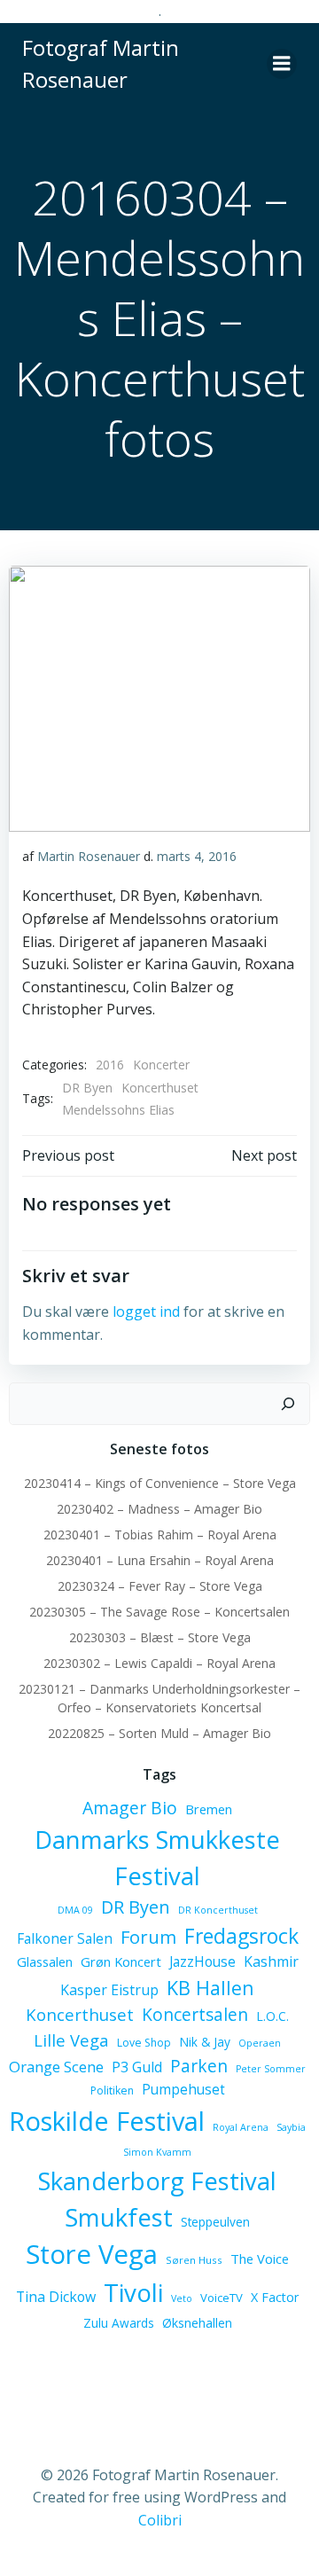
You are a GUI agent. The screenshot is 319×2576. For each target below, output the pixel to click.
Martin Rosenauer (89, 856)
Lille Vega (71, 2040)
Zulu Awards (119, 2323)
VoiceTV (222, 2298)
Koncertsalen (195, 2015)
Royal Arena (241, 2127)
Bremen (209, 1809)
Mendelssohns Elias (118, 1110)
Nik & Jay (205, 2042)
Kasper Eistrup (109, 1990)
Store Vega (92, 2254)
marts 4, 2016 (197, 856)
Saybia (291, 2127)
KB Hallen (210, 1988)
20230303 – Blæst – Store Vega (160, 1637)
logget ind (146, 1311)
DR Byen (87, 1088)
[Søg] (288, 1404)
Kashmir (271, 1961)
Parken (199, 2066)
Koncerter (161, 1065)
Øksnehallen (197, 2323)
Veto (182, 2298)
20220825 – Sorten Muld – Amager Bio (159, 1733)
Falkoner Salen (65, 1938)
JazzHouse (202, 1961)
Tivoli (133, 2292)
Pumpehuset (183, 2089)
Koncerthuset (160, 1088)
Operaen (260, 2043)
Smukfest (119, 2217)
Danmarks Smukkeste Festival (157, 1858)
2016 (110, 1065)
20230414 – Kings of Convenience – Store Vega (160, 1483)
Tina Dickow (56, 2297)
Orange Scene (56, 2067)
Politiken (112, 2091)
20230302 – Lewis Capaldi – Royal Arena (159, 1663)
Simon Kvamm (157, 2152)
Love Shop (144, 2043)
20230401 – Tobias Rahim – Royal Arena (160, 1535)
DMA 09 (75, 1910)
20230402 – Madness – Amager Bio (159, 1509)
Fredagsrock (241, 1936)
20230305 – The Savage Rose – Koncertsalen (159, 1612)
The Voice (260, 2259)
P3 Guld (137, 2067)
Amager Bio (130, 1808)
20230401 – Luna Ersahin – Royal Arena (160, 1560)
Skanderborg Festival (157, 2181)
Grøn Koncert (121, 1961)
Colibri (160, 2520)
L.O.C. (272, 2016)
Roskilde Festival (107, 2121)
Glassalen (45, 1961)
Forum (148, 1937)
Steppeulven (215, 2222)
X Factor (275, 2297)
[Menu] (282, 64)
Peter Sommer (271, 2069)
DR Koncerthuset (218, 1910)
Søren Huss (194, 2260)
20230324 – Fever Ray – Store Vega (160, 1586)
